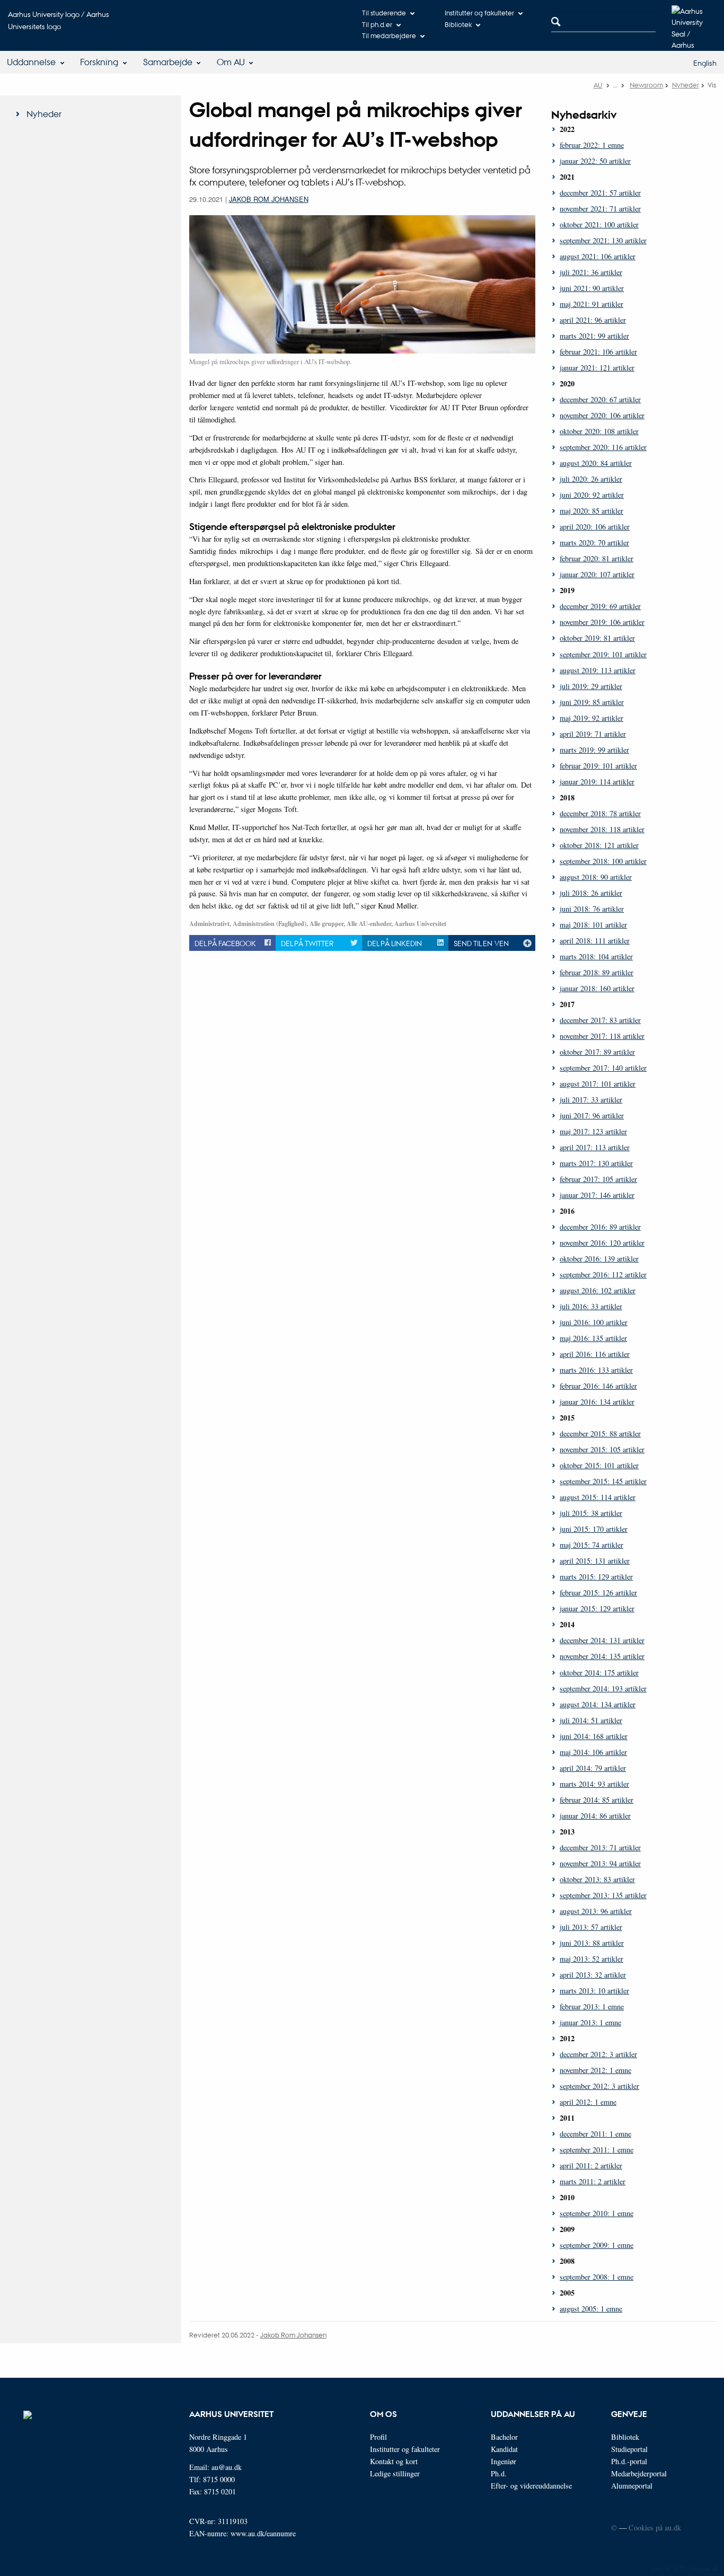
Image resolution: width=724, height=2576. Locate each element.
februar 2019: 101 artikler (598, 766)
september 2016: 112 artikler (603, 1274)
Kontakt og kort (394, 2461)
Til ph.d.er (377, 24)
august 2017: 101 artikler (598, 1084)
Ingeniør (504, 2461)
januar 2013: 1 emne (590, 2022)
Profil (378, 2437)
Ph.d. (499, 2473)
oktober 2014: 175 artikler (599, 1673)
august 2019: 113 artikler (598, 670)
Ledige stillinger (395, 2473)
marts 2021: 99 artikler (594, 336)
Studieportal (629, 2449)
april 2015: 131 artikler (595, 1561)
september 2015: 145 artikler (603, 1481)
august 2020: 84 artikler (596, 463)
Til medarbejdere (389, 35)
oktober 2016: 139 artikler (599, 1259)
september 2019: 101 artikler (603, 654)
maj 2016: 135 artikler (593, 1338)
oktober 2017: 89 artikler (597, 1052)
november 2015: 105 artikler (602, 1449)
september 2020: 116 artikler (603, 447)
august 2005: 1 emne (591, 2309)
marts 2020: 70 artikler (594, 542)
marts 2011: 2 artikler (593, 2181)
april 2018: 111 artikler (595, 941)
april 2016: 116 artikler (595, 1354)
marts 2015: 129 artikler (596, 1577)
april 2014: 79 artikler (593, 1768)
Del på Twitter (307, 943)
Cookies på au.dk (655, 2528)
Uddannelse (31, 62)
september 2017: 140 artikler (603, 1068)
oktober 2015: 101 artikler (599, 1465)
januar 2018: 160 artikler (597, 988)
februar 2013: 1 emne (592, 2006)
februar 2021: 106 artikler (598, 352)
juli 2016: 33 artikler (591, 1306)
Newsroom (646, 85)
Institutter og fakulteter (479, 12)
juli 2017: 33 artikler (591, 1100)
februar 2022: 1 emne (592, 145)
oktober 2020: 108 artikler (599, 431)
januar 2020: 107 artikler (597, 574)
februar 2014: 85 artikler (597, 1800)
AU (598, 85)
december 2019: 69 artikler (600, 606)
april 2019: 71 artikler (593, 734)
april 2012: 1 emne (588, 2102)
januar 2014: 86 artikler (595, 1816)
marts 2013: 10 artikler (594, 1991)
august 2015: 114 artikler (598, 1497)
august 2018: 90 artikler (596, 877)
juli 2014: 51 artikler (591, 1720)
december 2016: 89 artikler (600, 1227)
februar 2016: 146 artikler (598, 1386)
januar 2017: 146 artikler (597, 1195)
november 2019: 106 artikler (602, 622)
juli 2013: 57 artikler (591, 1927)
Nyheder (686, 85)
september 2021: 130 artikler (603, 240)
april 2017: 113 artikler (595, 1147)
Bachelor (504, 2437)
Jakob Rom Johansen (269, 199)
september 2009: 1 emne (597, 2245)
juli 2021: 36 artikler (591, 272)
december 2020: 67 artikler (600, 399)
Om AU (231, 62)
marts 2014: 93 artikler (594, 1784)
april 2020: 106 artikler (595, 527)
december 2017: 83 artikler (600, 1020)
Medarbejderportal (639, 2473)
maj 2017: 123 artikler (593, 1131)
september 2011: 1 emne (597, 2150)
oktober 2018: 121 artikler (599, 845)
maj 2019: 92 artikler (591, 718)
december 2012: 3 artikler (598, 2054)
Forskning (99, 62)
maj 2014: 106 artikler (593, 1752)
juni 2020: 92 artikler (592, 495)
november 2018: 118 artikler (602, 829)
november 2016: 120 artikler (602, 1243)
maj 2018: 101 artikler (593, 925)
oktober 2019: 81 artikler (597, 638)
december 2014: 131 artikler (602, 1640)
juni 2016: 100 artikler (594, 1322)
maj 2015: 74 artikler (591, 1545)
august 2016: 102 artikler (598, 1290)
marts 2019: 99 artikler (594, 750)
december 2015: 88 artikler (600, 1433)
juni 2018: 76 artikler (592, 909)
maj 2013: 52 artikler (591, 1959)
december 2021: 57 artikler (600, 193)
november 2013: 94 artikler (600, 1863)
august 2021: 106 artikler (598, 256)
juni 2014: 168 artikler (594, 1736)
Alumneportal (632, 2486)
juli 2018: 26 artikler (591, 893)
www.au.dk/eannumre (263, 2533)
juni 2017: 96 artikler (592, 1115)
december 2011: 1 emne (595, 2134)
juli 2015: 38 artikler (591, 1513)
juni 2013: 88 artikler (592, 1943)
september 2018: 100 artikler (603, 861)
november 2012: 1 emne (595, 2070)
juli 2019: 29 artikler (591, 686)
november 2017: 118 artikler (602, 1036)
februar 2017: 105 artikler (598, 1179)
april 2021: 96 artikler (593, 320)
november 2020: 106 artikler (602, 415)
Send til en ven (481, 943)
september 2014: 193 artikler (603, 1688)
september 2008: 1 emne (597, 2277)
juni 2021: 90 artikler (592, 288)
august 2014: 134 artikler (598, 1704)
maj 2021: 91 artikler (591, 304)
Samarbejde (168, 62)
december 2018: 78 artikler (600, 813)
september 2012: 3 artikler (599, 2086)
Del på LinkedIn (395, 943)
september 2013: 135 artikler (603, 1895)
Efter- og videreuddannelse (531, 2486)
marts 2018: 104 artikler (596, 956)
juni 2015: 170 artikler (594, 1529)
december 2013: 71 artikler (600, 1847)
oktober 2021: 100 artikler (599, 224)
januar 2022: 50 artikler (595, 161)
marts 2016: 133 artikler (596, 1370)
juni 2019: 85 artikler (592, 702)
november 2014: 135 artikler (602, 1656)
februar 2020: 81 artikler (597, 558)
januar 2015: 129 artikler (597, 1608)
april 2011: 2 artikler (591, 2165)
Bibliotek (458, 24)
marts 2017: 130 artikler (596, 1163)
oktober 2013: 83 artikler (597, 1879)
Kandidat (504, 2449)
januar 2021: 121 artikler (597, 368)
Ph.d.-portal (629, 2461)
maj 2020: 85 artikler (591, 511)
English (705, 63)
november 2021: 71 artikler (600, 209)
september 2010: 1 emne (597, 2213)
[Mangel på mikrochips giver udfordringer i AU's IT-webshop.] (362, 283)
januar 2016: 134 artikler (597, 1402)
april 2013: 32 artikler (593, 1975)
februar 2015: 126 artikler (598, 1593)
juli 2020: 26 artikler (591, 479)
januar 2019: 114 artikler (597, 782)
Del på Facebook (225, 943)
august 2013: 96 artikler (596, 1911)
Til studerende (384, 12)
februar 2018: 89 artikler (597, 972)
